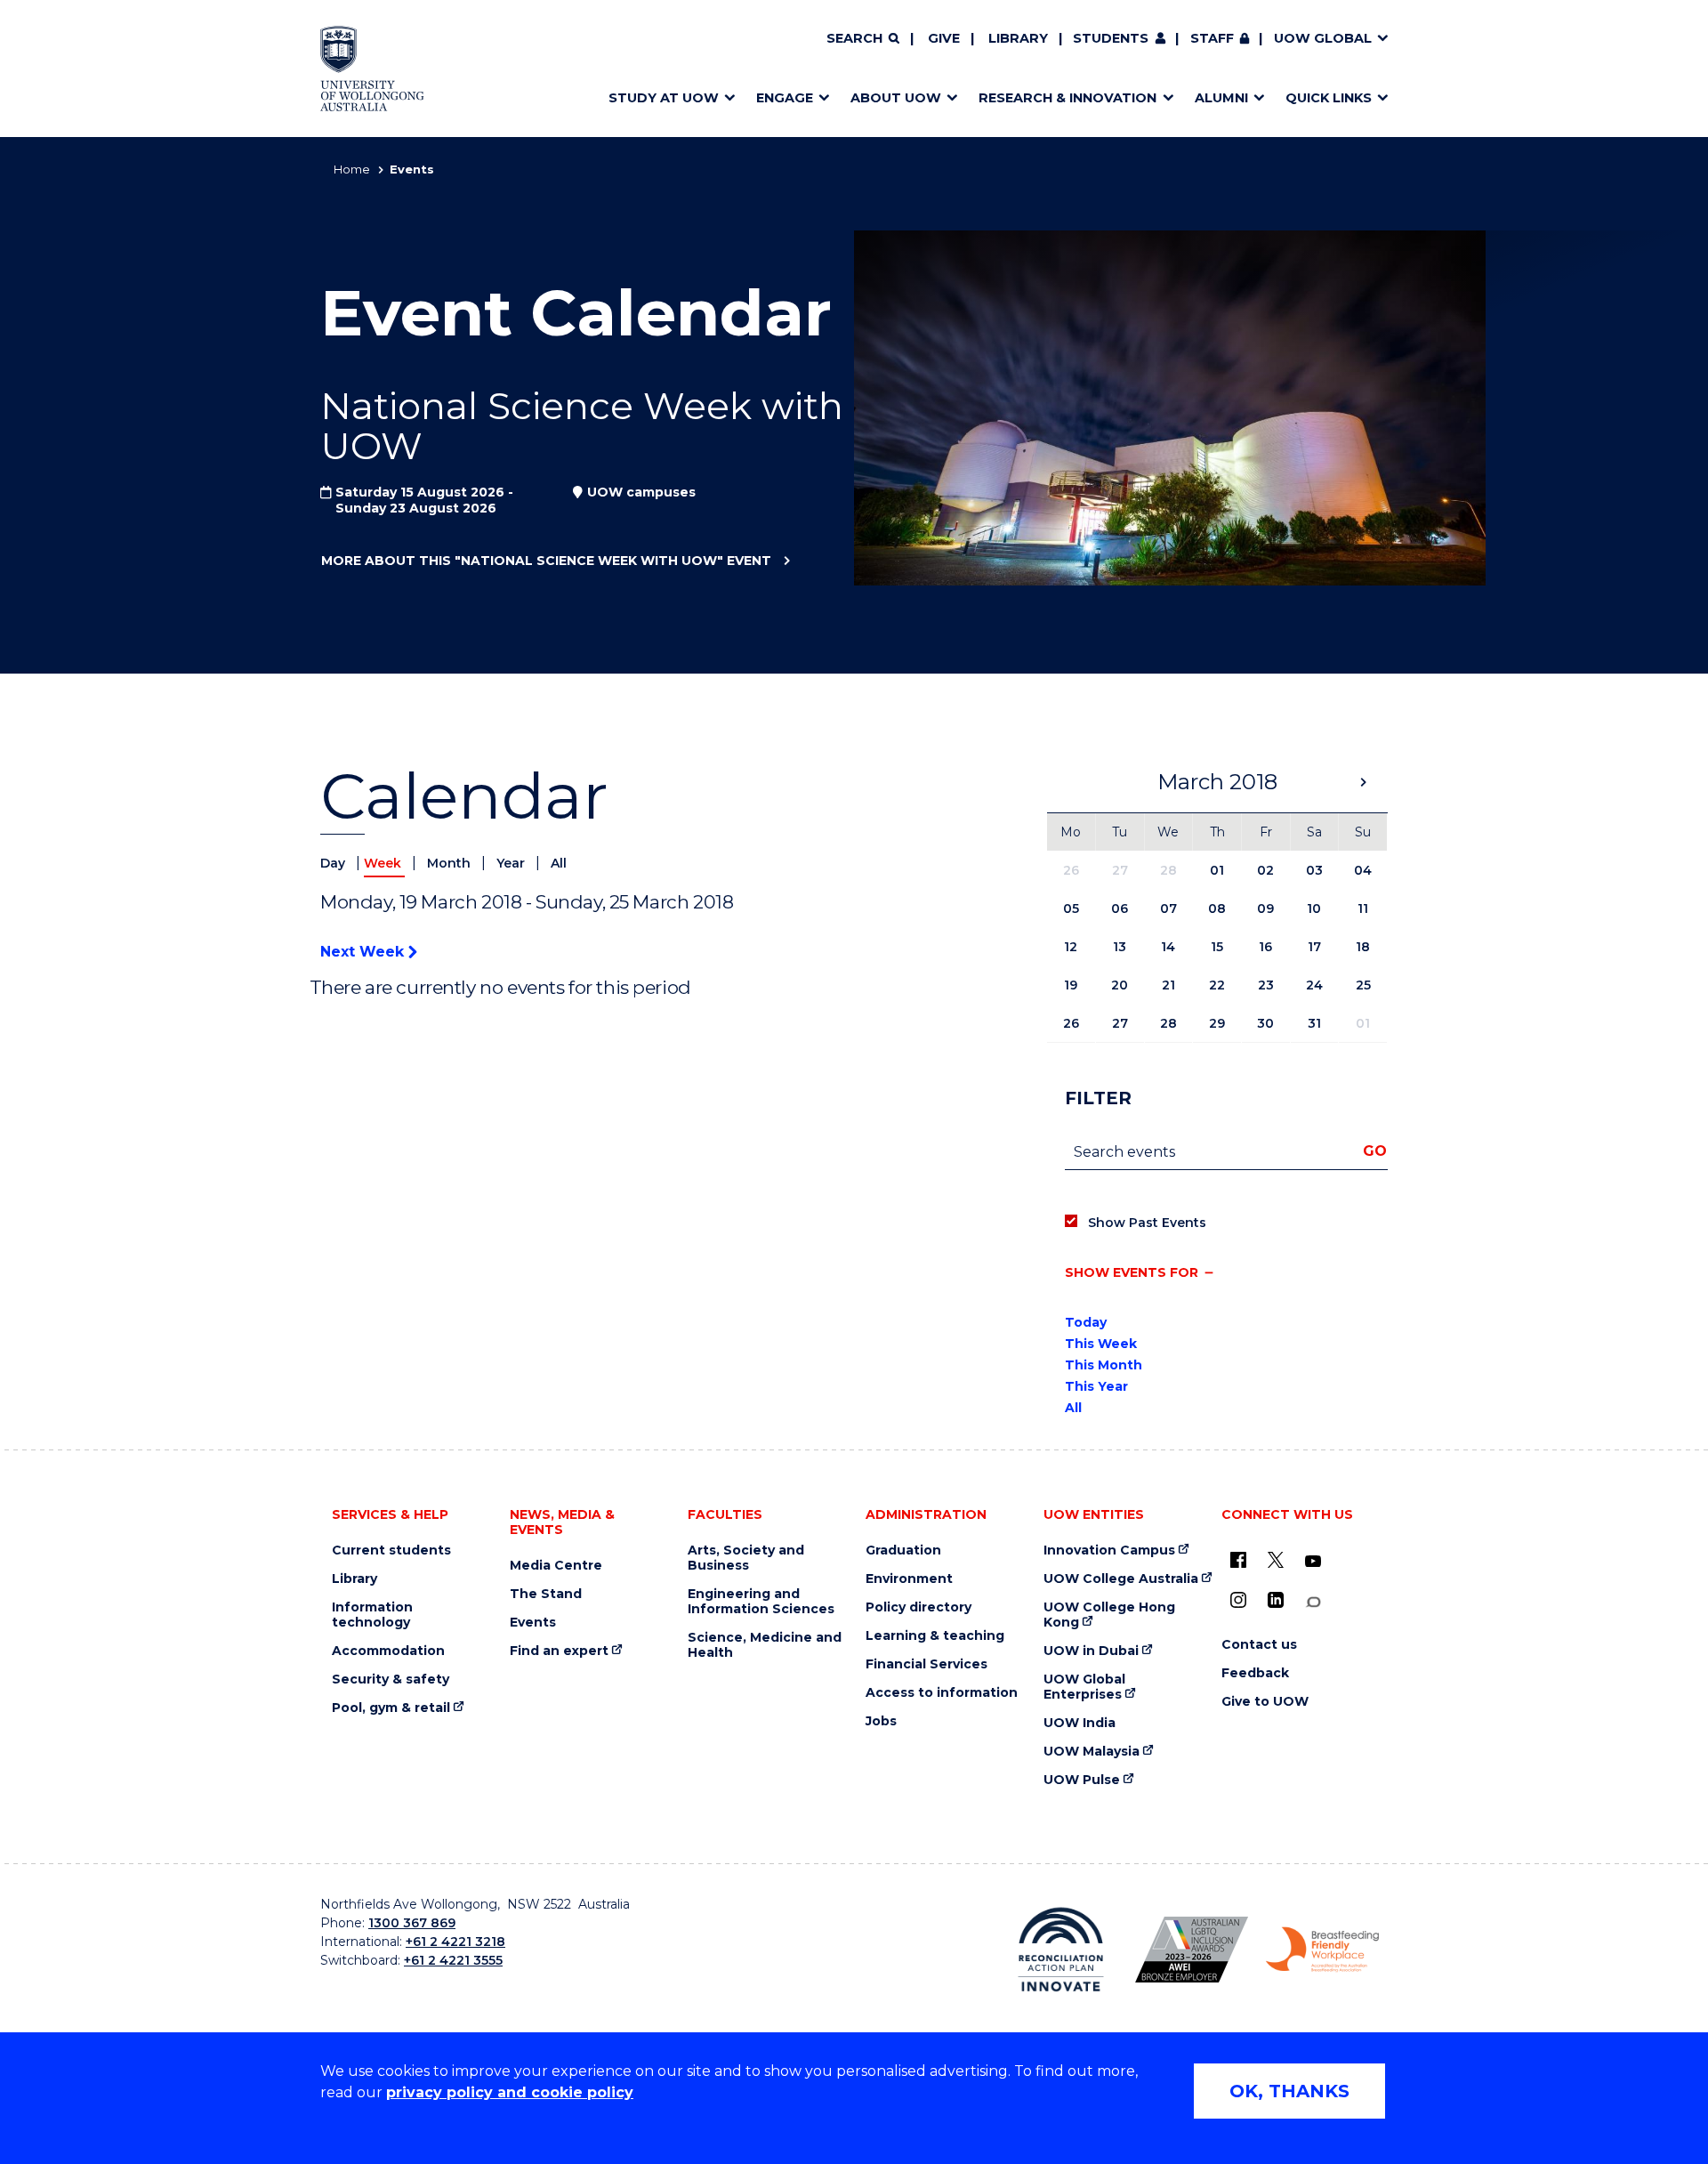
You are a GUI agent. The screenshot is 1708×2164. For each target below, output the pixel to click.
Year (512, 863)
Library (1018, 38)
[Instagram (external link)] (1238, 1600)
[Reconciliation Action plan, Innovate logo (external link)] (1061, 1950)
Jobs (881, 1721)
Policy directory (918, 1607)
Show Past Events (1147, 1223)
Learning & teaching (935, 1636)
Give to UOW (1265, 1702)
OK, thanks (1289, 2091)
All (559, 863)
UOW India (1080, 1723)
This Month (1104, 1365)
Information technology (372, 1615)
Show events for (1132, 1272)
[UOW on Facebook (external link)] (1238, 1560)
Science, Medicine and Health (765, 1645)
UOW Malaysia (1092, 1752)
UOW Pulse (1082, 1780)
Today (1086, 1322)
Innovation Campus (1109, 1550)
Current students (391, 1550)
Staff (1212, 38)
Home (352, 169)
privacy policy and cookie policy (510, 2092)
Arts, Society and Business (746, 1558)
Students (1111, 38)
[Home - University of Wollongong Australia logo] (372, 69)
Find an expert (559, 1651)
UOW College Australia (1121, 1579)
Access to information (942, 1693)
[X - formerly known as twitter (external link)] (1276, 1560)
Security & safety (391, 1680)
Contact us (1259, 1645)
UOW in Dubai (1091, 1651)
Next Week (364, 952)
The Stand (546, 1594)
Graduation (903, 1550)
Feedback (1255, 1673)
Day (334, 863)
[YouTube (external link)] (1313, 1562)
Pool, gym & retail (391, 1708)
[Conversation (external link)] (1313, 1602)
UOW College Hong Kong (1109, 1615)
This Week (1101, 1344)
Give (944, 38)
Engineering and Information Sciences (761, 1602)
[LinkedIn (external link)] (1276, 1600)
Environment (909, 1579)
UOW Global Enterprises (1084, 1687)
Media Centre (556, 1566)
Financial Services (927, 1664)
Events (533, 1623)
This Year (1096, 1386)
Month (451, 863)
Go (1375, 1151)
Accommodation (388, 1651)
